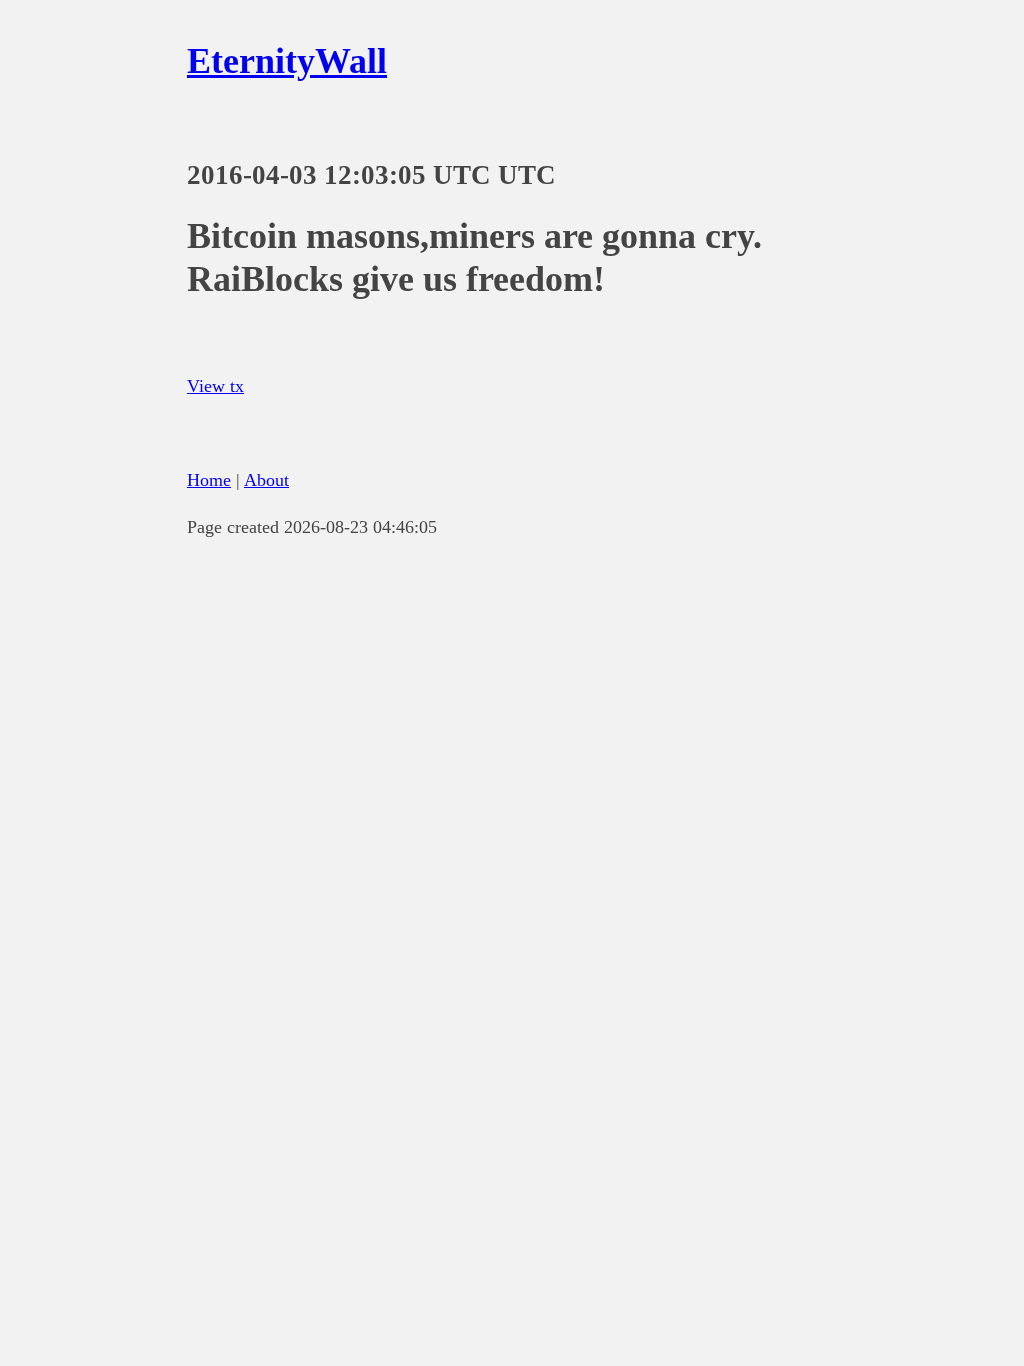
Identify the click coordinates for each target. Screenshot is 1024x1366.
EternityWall (287, 61)
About (266, 480)
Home (209, 480)
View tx (215, 386)
